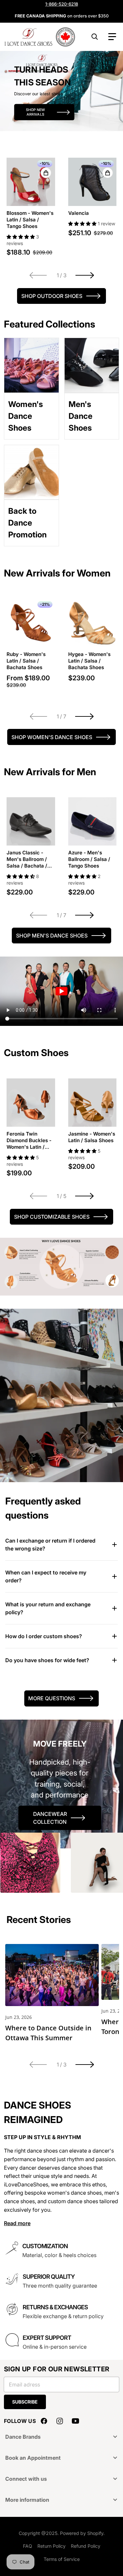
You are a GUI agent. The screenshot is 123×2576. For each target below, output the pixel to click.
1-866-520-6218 (62, 4)
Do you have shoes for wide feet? (47, 1660)
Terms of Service (62, 2559)
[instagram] (60, 2421)
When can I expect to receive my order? (46, 1576)
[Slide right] (85, 275)
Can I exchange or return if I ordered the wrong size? (50, 1545)
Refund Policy (86, 2546)
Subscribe (25, 2402)
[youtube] (75, 2421)
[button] (21, 237)
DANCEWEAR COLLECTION (50, 1818)
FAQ (28, 2546)
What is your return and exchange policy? (48, 1608)
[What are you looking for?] (95, 37)
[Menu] (112, 37)
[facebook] (44, 2421)
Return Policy (51, 2546)
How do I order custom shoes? (44, 1636)
